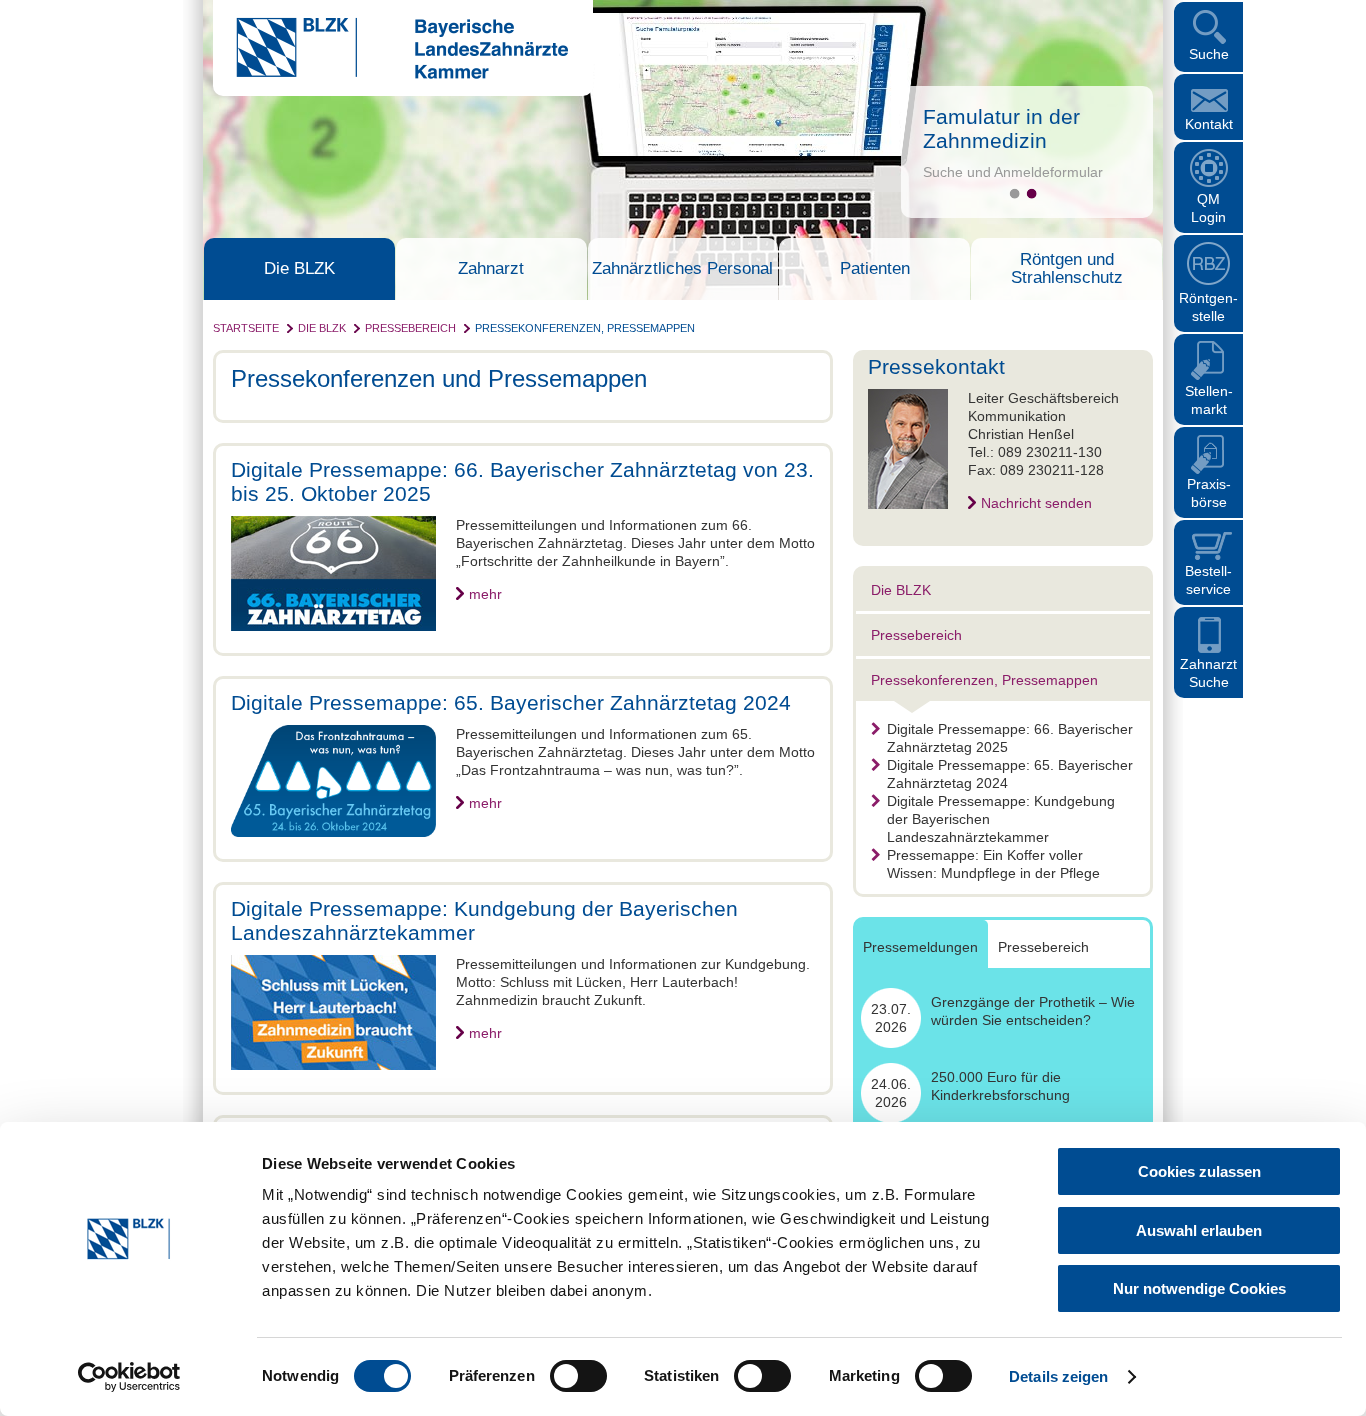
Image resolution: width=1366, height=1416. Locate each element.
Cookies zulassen (1199, 1171)
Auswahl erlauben (1199, 1230)
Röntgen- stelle (1208, 307)
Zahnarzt (491, 269)
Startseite (246, 328)
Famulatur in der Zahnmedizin (1001, 128)
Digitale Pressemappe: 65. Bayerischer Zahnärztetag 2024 (1010, 774)
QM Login (1208, 208)
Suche (1209, 54)
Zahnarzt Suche (1208, 673)
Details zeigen (1058, 1376)
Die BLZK (299, 269)
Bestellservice (1208, 580)
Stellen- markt (1209, 400)
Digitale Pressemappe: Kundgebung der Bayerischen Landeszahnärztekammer (1001, 819)
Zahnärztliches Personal (682, 269)
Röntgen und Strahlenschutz (1067, 269)
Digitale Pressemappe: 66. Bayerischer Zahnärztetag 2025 (1010, 738)
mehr (485, 594)
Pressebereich (410, 328)
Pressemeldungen (920, 947)
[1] (1014, 193)
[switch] (578, 1376)
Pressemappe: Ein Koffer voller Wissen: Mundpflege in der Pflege (993, 864)
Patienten (875, 269)
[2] (1031, 193)
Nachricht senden (1036, 503)
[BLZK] (390, 74)
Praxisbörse (1209, 493)
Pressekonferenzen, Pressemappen (585, 328)
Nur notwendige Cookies (1199, 1288)
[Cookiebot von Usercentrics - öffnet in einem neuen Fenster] (129, 1377)
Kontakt (1209, 124)
